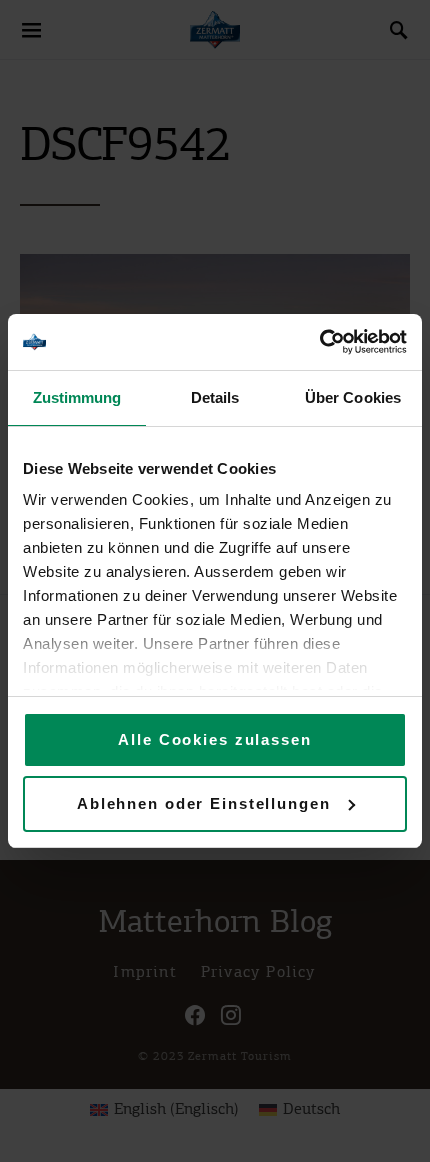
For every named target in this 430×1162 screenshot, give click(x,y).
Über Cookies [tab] (353, 397)
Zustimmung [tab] (77, 397)
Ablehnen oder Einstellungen (204, 803)
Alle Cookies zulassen (214, 739)
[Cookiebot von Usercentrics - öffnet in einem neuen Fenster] (319, 342)
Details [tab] (215, 397)
